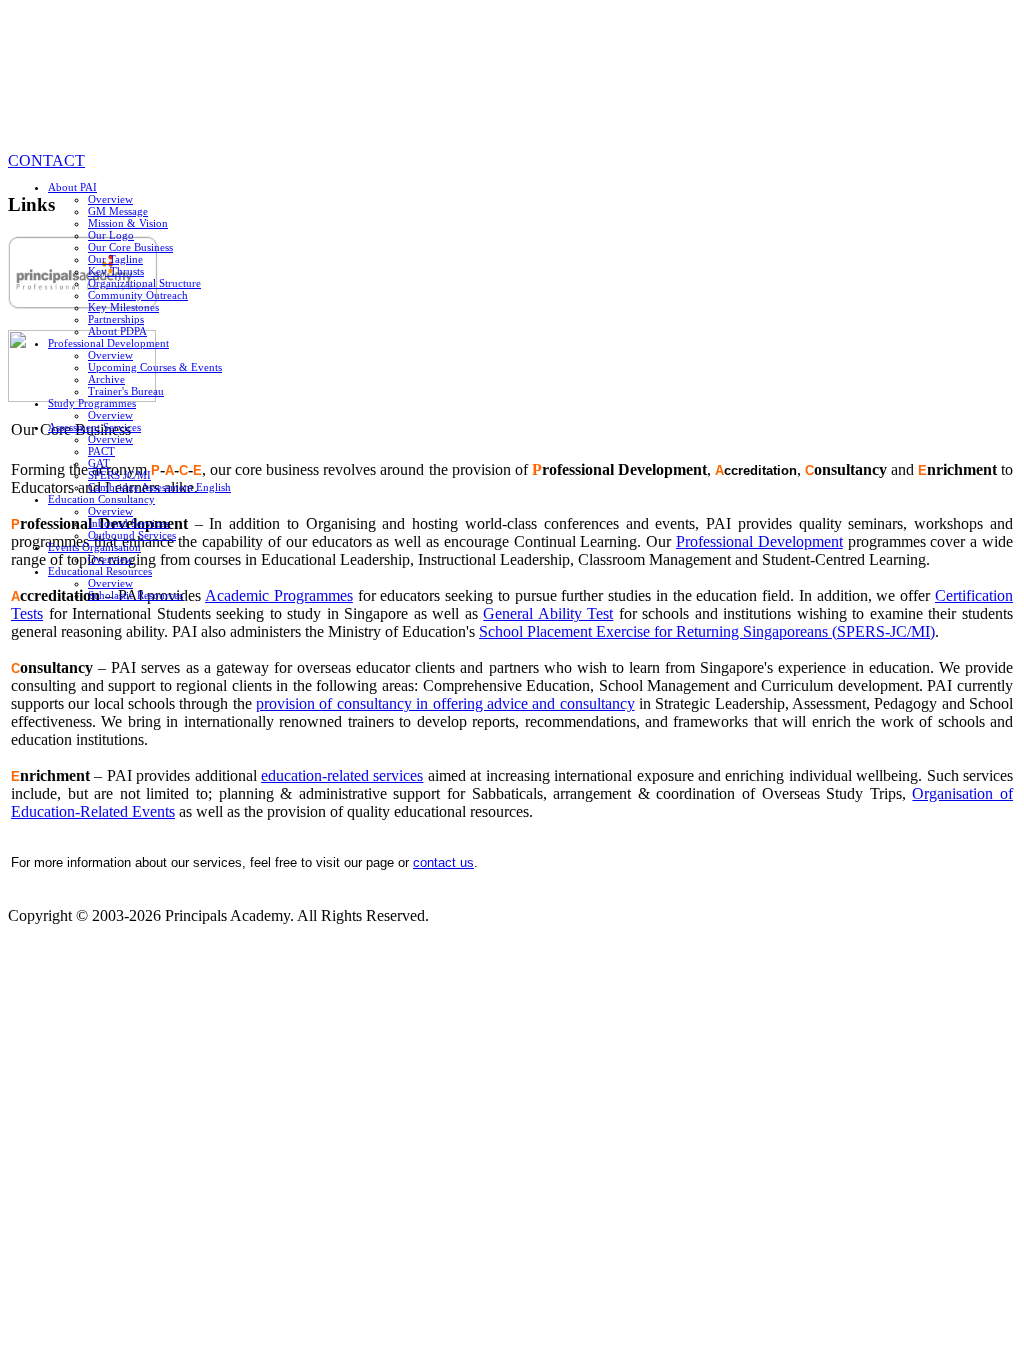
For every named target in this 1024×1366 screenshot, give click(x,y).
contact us (443, 862)
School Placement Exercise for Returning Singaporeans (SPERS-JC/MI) (707, 631)
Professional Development (759, 541)
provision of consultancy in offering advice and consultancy (445, 703)
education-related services (342, 775)
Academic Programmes (279, 595)
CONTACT (46, 160)
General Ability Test (548, 613)
